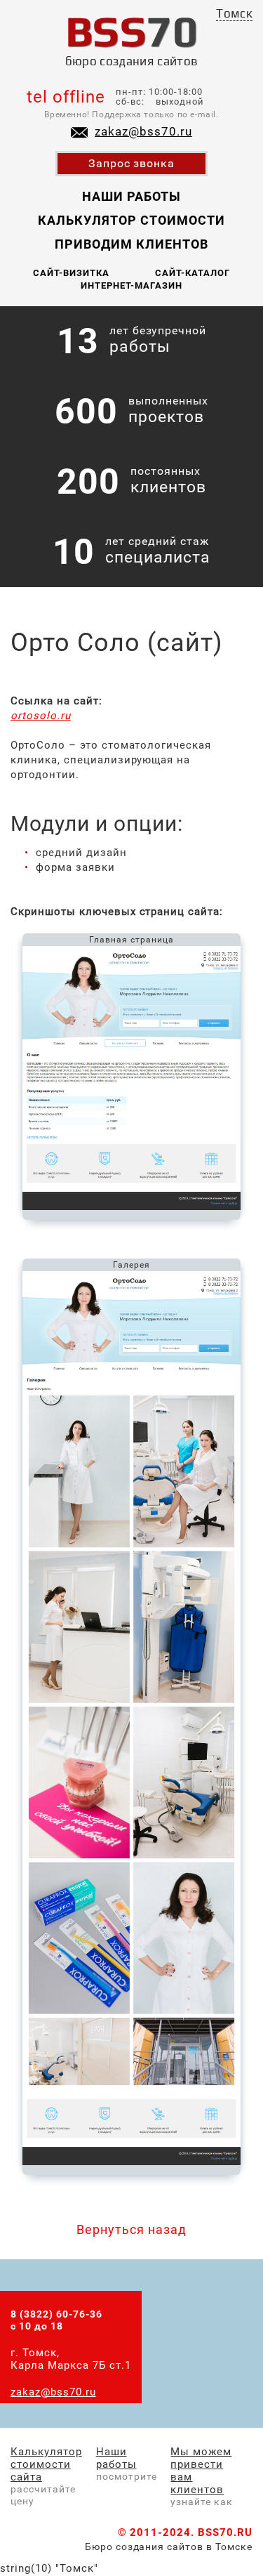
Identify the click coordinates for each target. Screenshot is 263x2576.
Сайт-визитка (71, 273)
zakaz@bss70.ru (143, 131)
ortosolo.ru (41, 716)
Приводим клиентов (131, 244)
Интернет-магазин (131, 285)
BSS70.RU (225, 2532)
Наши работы (131, 196)
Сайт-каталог (193, 273)
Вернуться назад (131, 2229)
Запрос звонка (132, 163)
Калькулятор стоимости (131, 220)
